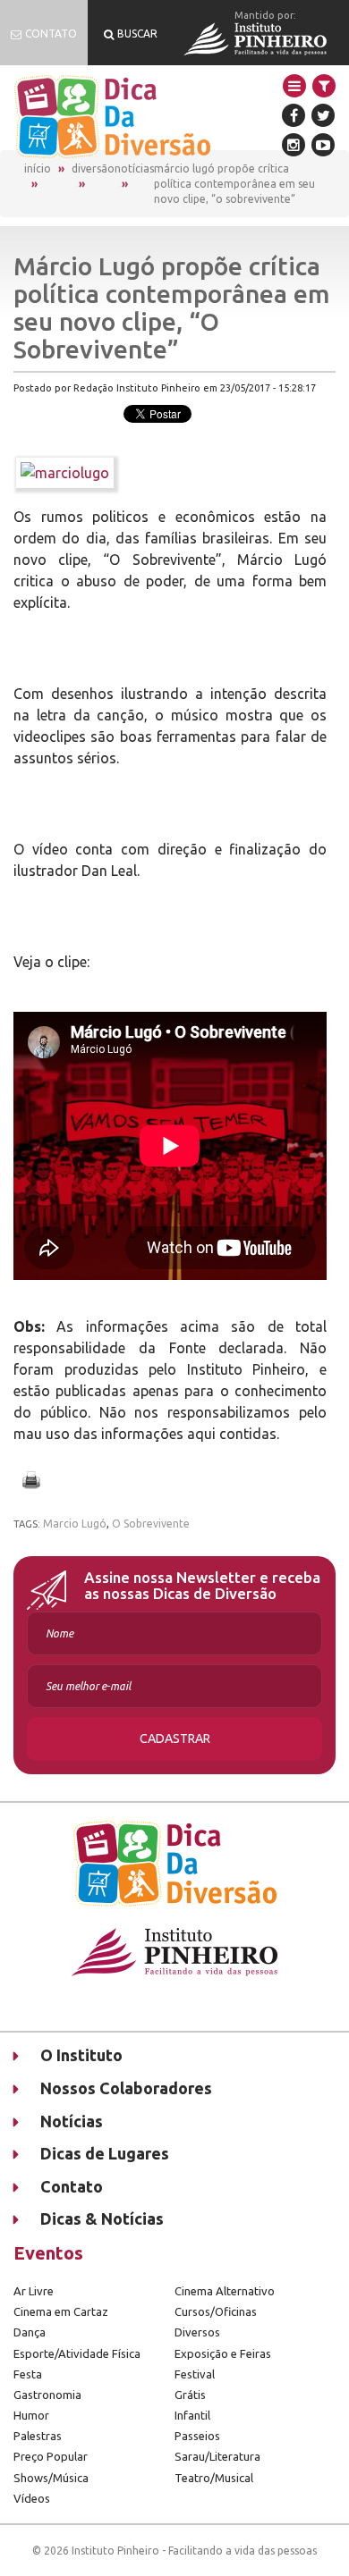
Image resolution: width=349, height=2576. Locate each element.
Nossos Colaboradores (126, 2088)
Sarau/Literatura (217, 2456)
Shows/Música (51, 2478)
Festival (195, 2374)
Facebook (294, 115)
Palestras (38, 2436)
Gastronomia (47, 2395)
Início (38, 168)
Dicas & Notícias (102, 2218)
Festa (28, 2374)
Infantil (192, 2415)
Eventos (48, 2253)
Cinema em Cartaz (61, 2311)
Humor (31, 2415)
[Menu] (294, 86)
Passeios (197, 2436)
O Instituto (81, 2055)
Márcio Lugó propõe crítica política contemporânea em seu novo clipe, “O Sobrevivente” (234, 184)
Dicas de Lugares (105, 2153)
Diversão (93, 168)
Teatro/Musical (214, 2478)
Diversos (197, 2332)
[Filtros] (324, 86)
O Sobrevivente (151, 1524)
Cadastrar (175, 1738)
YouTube (323, 145)
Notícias (134, 168)
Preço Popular (51, 2456)
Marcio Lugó (75, 1524)
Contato (72, 2186)
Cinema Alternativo (225, 2291)
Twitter (323, 115)
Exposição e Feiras (223, 2353)
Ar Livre (34, 2291)
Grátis (190, 2395)
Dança (30, 2332)
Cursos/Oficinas (216, 2311)
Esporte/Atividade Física (77, 2353)
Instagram (294, 145)
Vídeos (32, 2498)
